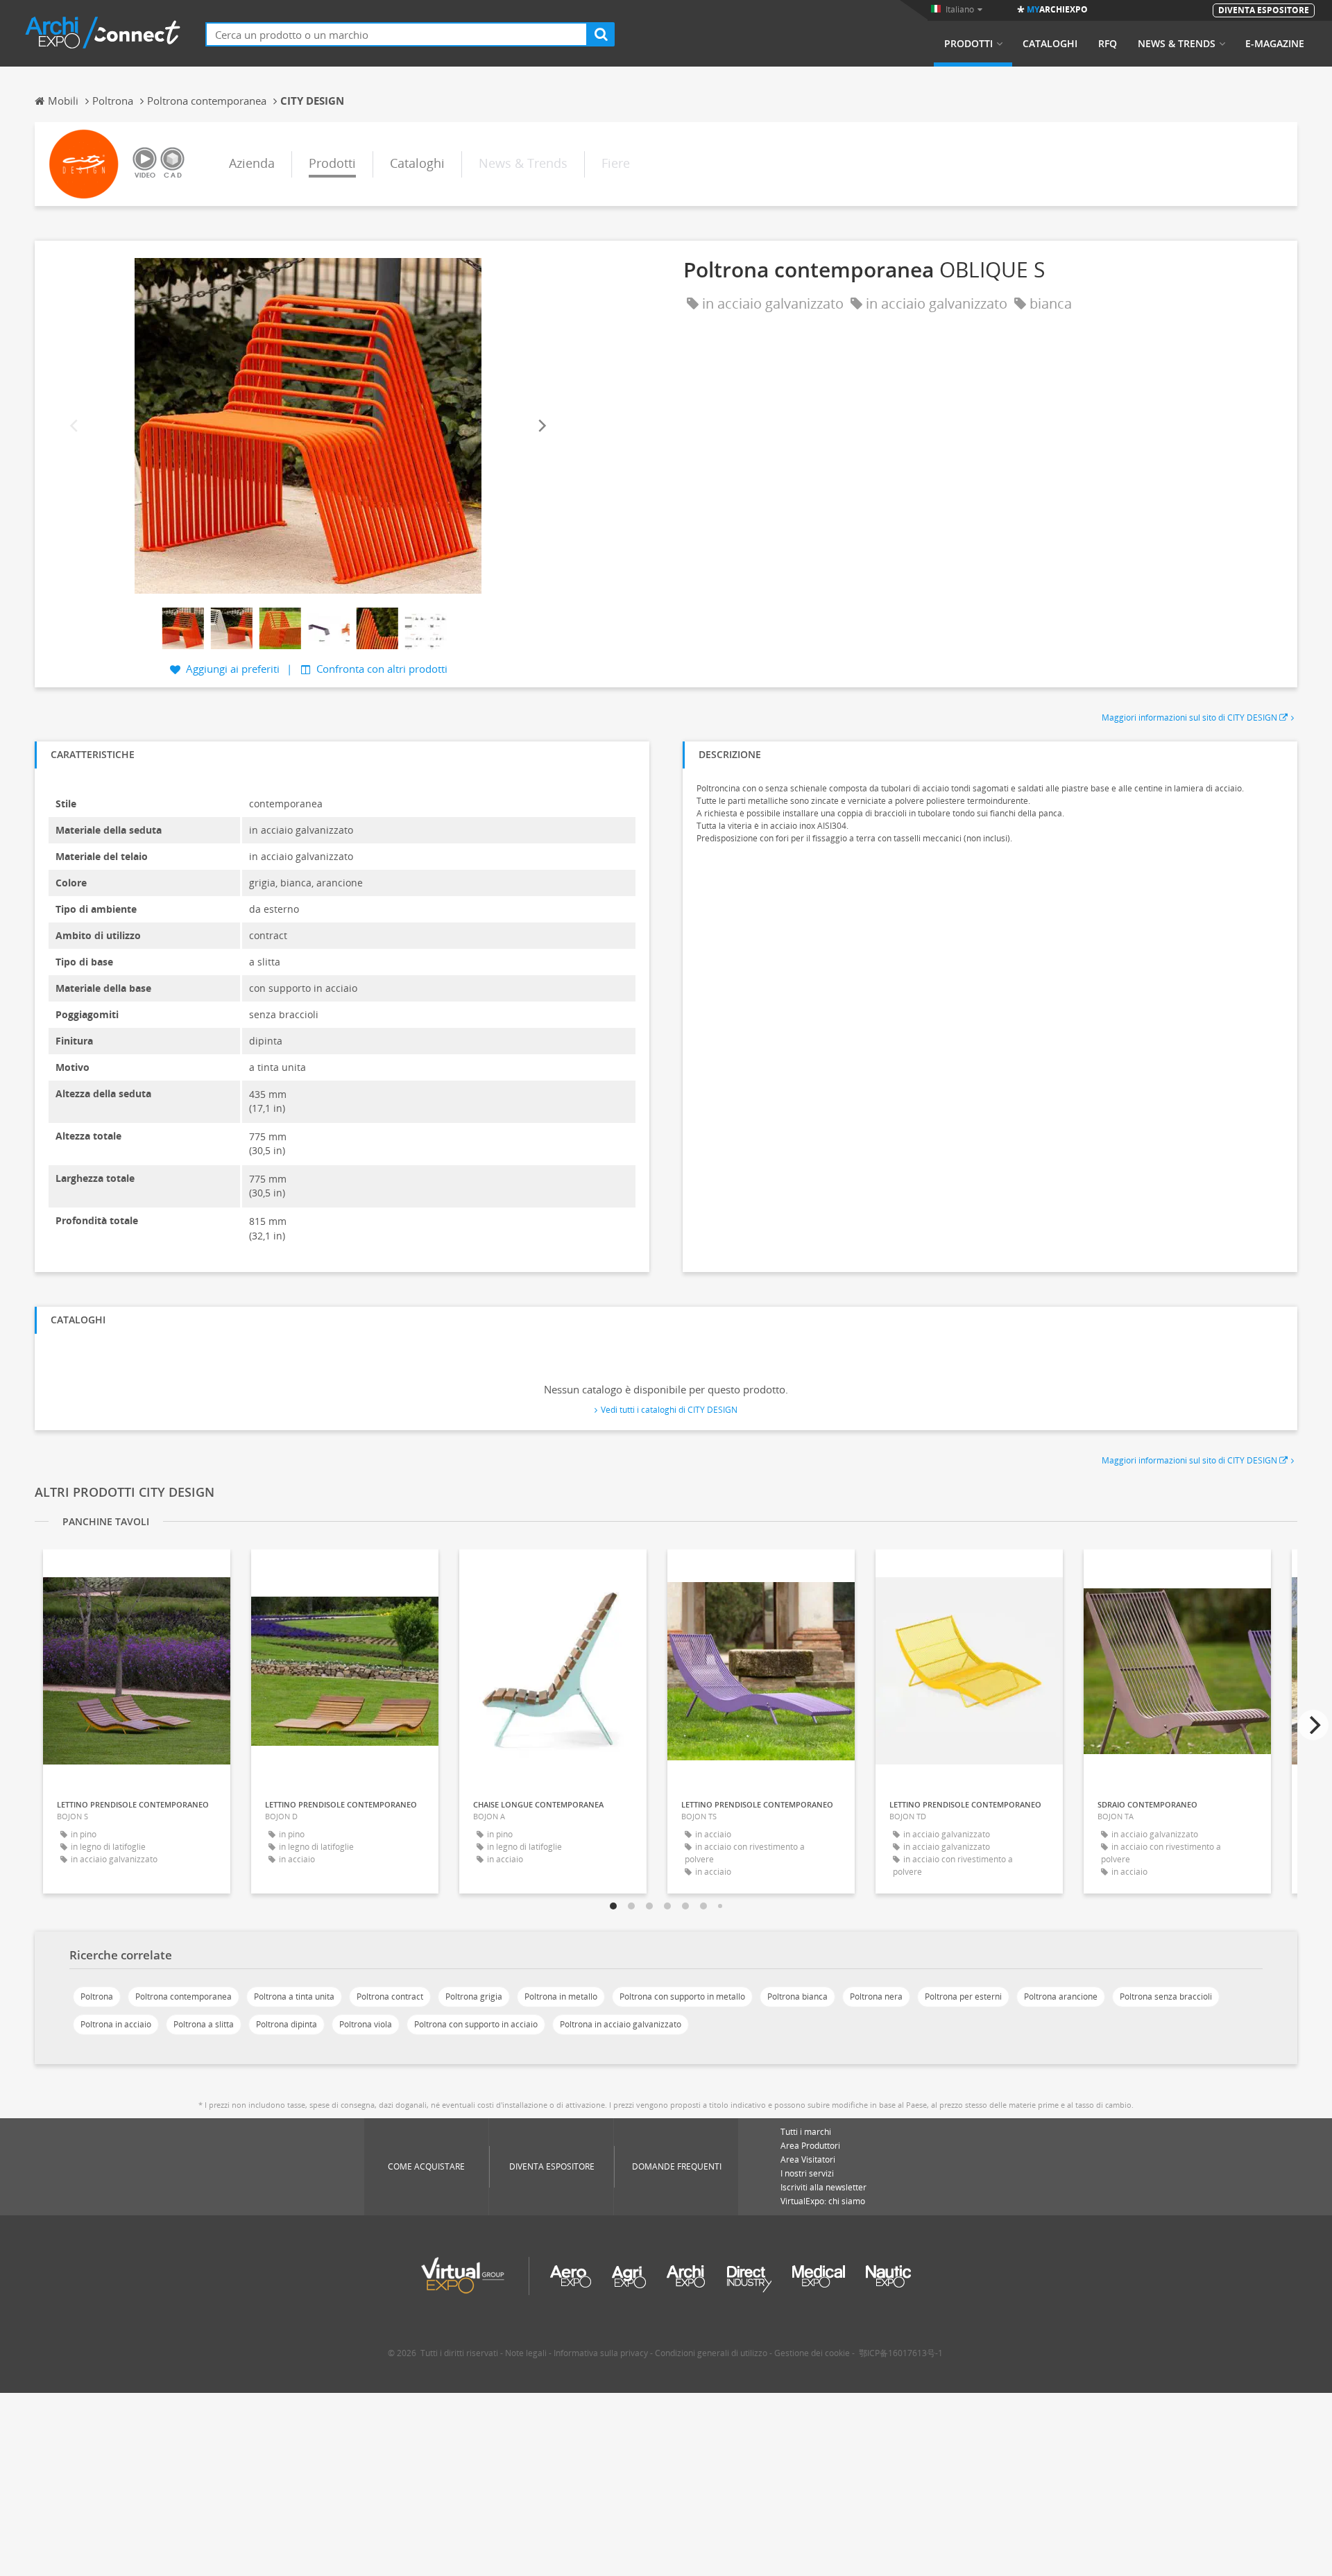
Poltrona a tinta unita (294, 1997)
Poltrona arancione (1061, 1997)
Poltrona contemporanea (183, 1997)
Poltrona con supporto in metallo (682, 1997)
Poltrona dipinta (287, 2024)
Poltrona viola (366, 2024)
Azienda (252, 163)
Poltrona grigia (474, 1997)
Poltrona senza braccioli (1166, 1997)
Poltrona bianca (797, 1997)
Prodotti (968, 44)
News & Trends (1177, 44)
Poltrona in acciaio (116, 2024)
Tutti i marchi (806, 2132)
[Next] (541, 426)
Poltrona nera (876, 1997)
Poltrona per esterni (963, 1997)
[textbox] (396, 34)
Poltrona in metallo (561, 1997)
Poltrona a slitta (204, 2024)
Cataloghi (1050, 44)
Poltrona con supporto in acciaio (476, 2024)
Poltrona (97, 1997)
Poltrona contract (390, 1997)
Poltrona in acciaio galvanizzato (621, 2024)
